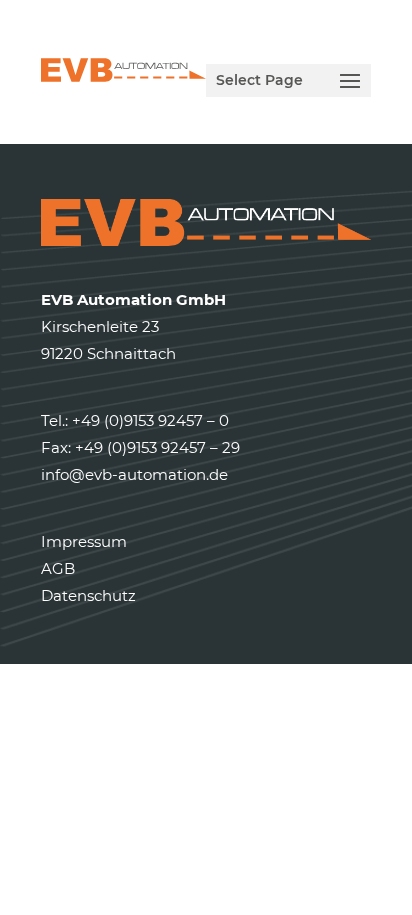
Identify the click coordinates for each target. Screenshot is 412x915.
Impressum (84, 541)
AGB (58, 568)
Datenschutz (88, 595)
